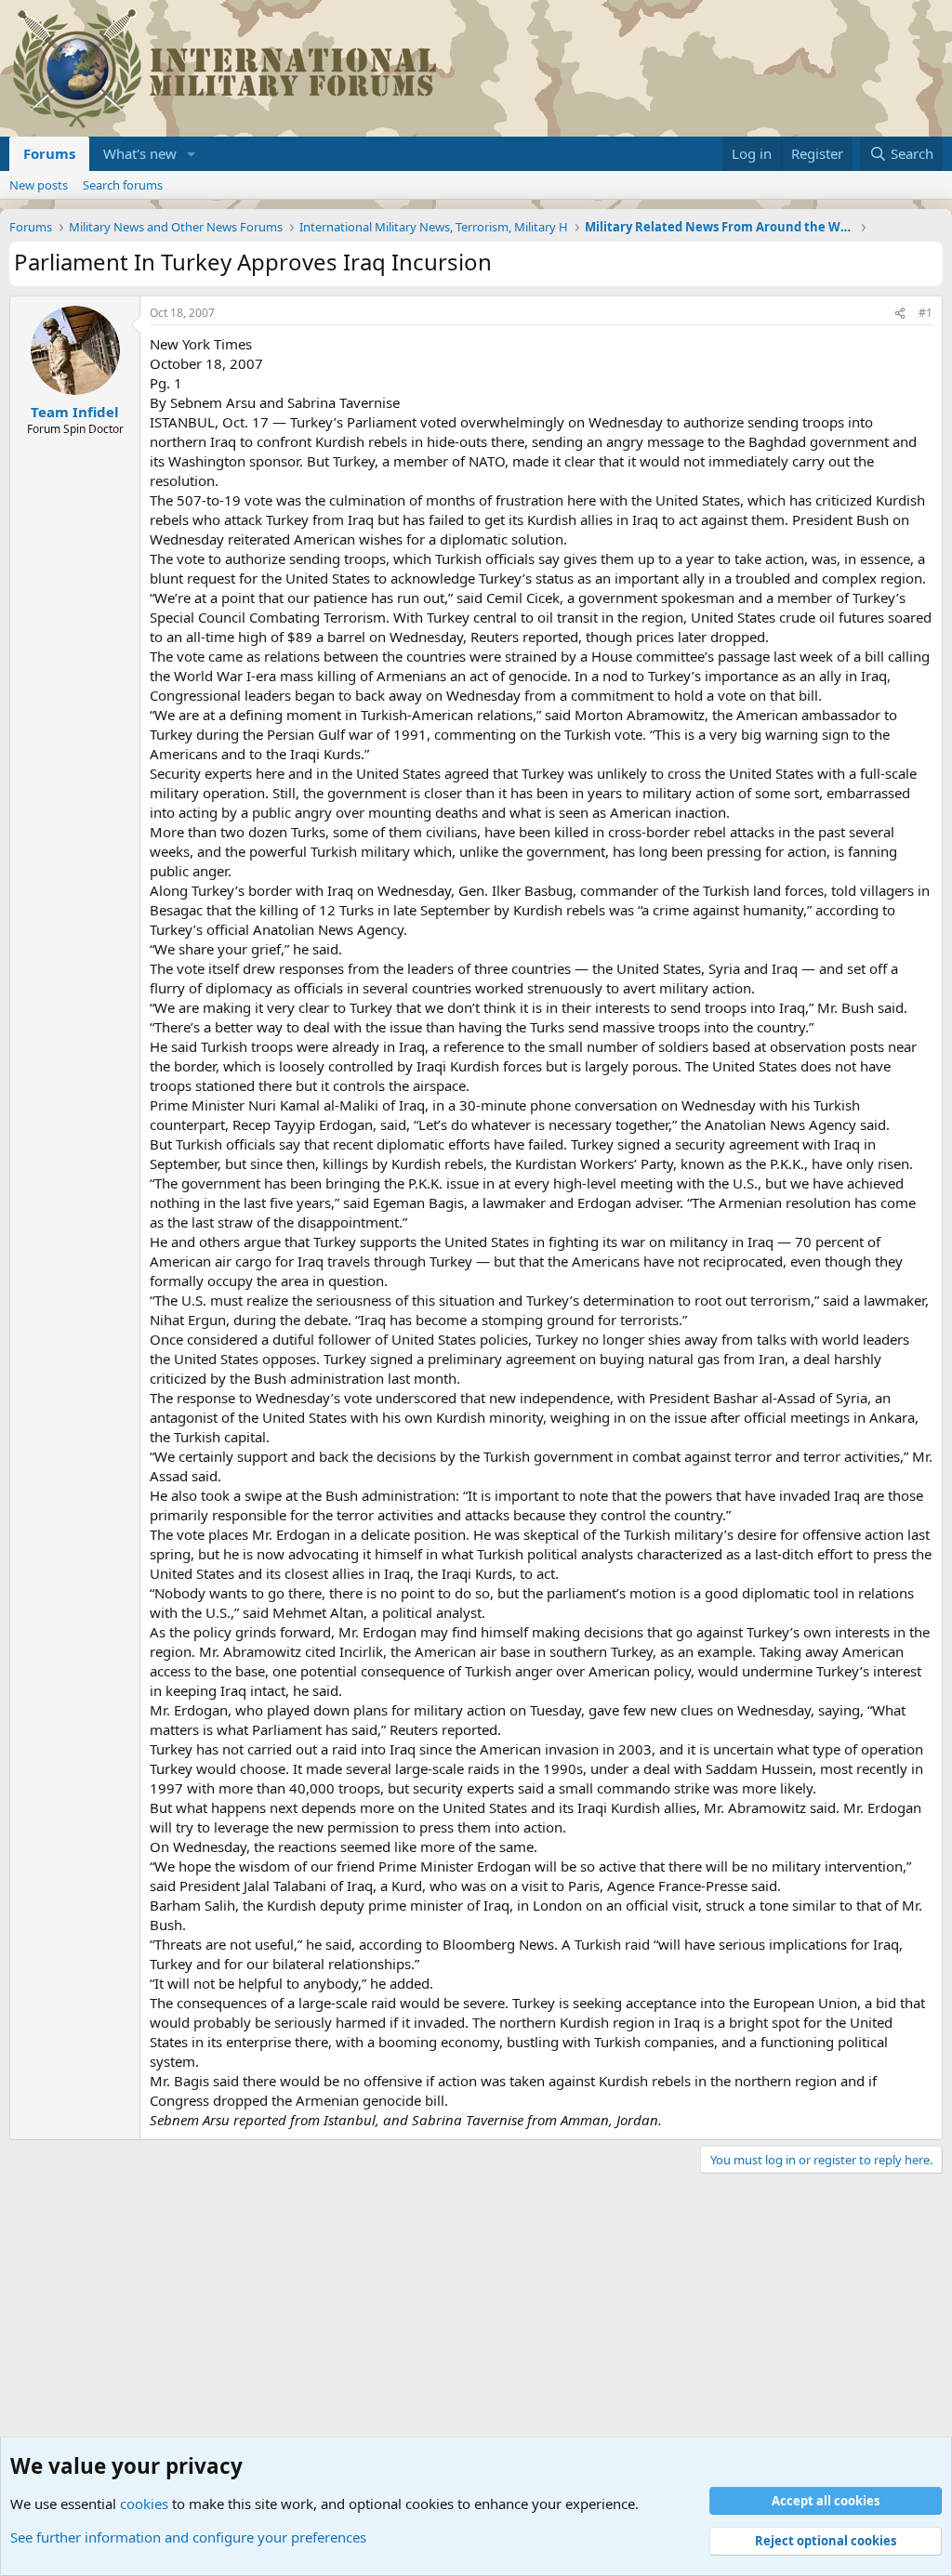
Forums (49, 153)
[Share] (900, 314)
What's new (140, 153)
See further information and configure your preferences (188, 2537)
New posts (39, 185)
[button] (192, 154)
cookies (144, 2504)
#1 (926, 313)
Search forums (123, 185)
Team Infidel (75, 412)
